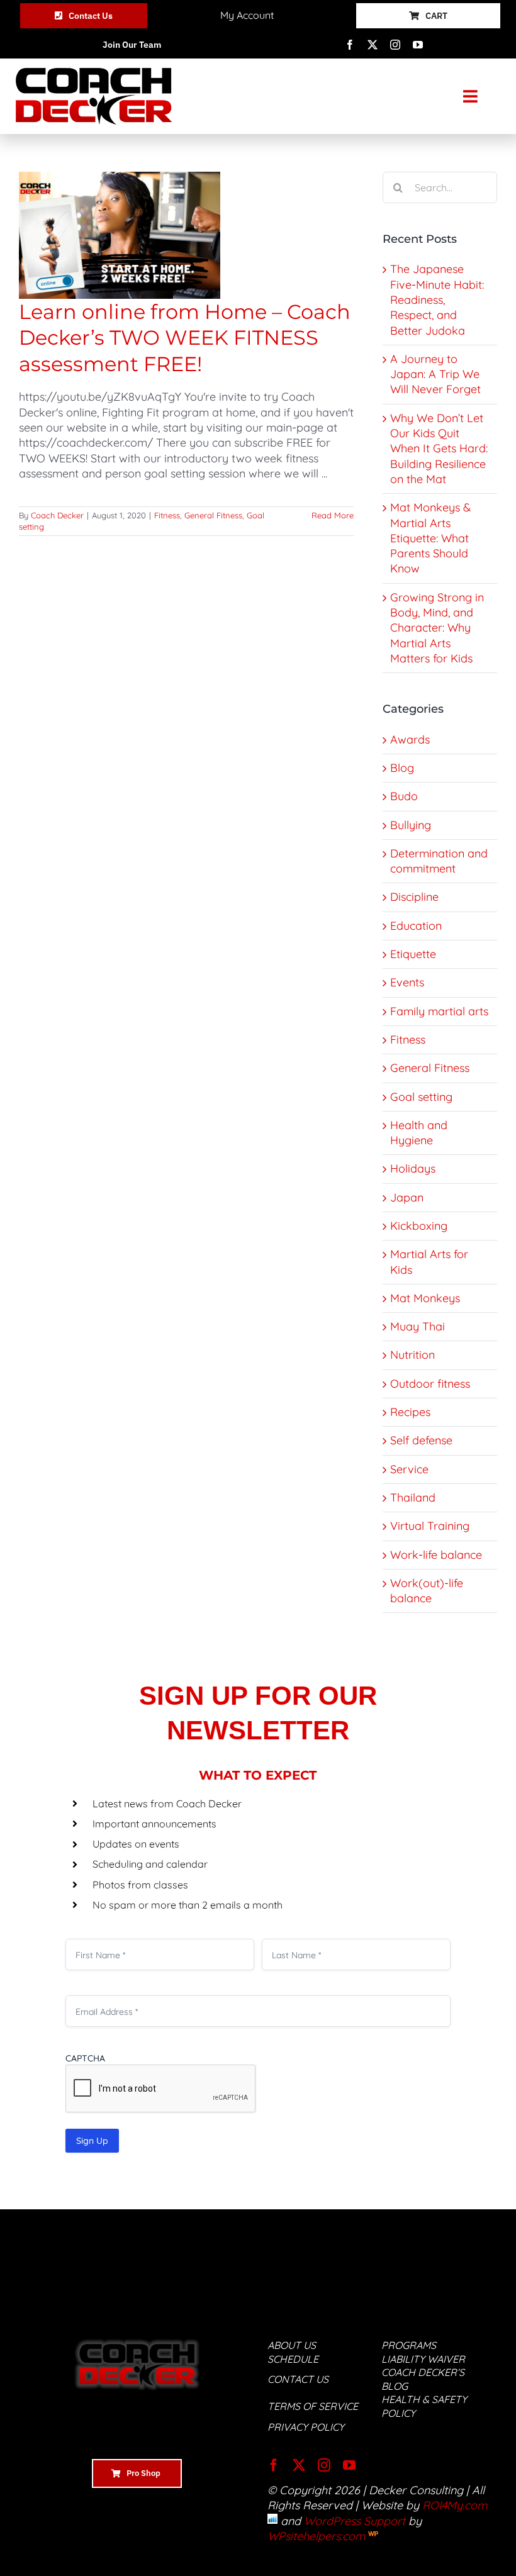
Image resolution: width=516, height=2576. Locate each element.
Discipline (414, 897)
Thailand (413, 1497)
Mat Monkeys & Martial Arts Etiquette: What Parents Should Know (430, 538)
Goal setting (421, 1097)
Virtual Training (430, 1526)
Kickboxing (419, 1226)
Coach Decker (57, 515)
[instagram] (395, 45)
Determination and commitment (439, 861)
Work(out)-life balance (427, 1591)
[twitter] (373, 45)
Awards (410, 739)
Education (416, 926)
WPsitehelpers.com (318, 2536)
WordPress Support (355, 2521)
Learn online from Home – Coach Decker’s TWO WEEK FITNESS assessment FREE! (185, 338)
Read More (333, 515)
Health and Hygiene (419, 1133)
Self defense (421, 1440)
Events (407, 982)
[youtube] (418, 45)
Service (409, 1469)
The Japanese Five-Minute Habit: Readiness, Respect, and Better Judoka (437, 299)
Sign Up (92, 2141)
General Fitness (213, 515)
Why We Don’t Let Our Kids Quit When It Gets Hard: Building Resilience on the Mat (439, 449)
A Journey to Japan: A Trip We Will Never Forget (435, 374)
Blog (402, 768)
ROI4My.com (455, 2505)
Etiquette (413, 954)
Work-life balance (436, 1555)
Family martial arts (439, 1011)
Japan (407, 1197)
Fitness (167, 515)
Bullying (411, 825)
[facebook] (350, 45)
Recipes (410, 1412)
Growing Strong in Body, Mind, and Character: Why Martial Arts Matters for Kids (437, 628)
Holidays (413, 1168)
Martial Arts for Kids (429, 1262)
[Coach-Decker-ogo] (94, 73)
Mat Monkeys (425, 1298)
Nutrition (412, 1355)
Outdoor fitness (430, 1384)
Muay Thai (418, 1326)
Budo (404, 796)
